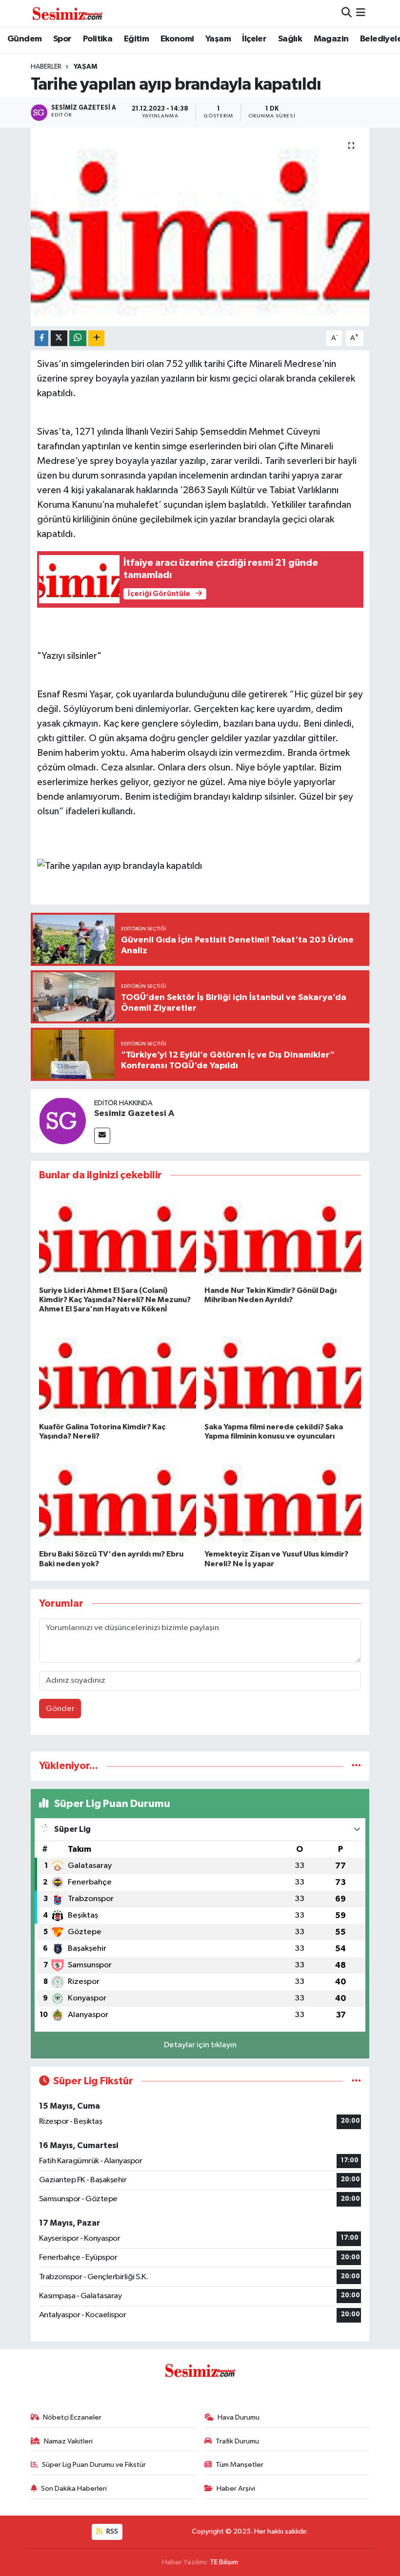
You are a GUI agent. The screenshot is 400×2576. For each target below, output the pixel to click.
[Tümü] (356, 1766)
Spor (62, 39)
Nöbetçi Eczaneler (72, 2417)
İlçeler (254, 39)
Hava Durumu (239, 2417)
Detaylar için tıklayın (200, 2045)
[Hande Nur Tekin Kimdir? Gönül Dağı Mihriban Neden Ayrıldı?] (283, 1237)
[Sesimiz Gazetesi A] (62, 1121)
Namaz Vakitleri (68, 2441)
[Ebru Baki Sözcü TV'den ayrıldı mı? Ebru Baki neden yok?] (118, 1501)
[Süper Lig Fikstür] (356, 2081)
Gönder (60, 1709)
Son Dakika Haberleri (74, 2489)
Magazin (331, 39)
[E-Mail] (102, 1136)
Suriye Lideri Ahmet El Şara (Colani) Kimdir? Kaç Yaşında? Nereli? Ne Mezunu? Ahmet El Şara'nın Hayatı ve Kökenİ (115, 1300)
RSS (111, 2531)
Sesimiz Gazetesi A (134, 1114)
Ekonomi (177, 39)
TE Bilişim (224, 2562)
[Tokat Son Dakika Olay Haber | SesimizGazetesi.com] (67, 13)
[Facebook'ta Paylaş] (41, 338)
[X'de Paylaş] (59, 338)
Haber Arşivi (236, 2489)
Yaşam (218, 39)
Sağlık (290, 39)
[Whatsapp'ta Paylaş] (78, 338)
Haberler (46, 67)
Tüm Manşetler (240, 2465)
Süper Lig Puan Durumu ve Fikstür (94, 2465)
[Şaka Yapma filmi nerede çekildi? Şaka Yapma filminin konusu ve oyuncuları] (283, 1373)
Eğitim (136, 39)
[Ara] (347, 13)
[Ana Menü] (361, 13)
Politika (98, 39)
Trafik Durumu (237, 2441)
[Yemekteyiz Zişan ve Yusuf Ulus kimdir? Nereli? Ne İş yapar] (283, 1501)
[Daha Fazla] (96, 338)
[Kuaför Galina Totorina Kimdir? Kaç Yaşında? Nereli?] (118, 1373)
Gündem (24, 39)
